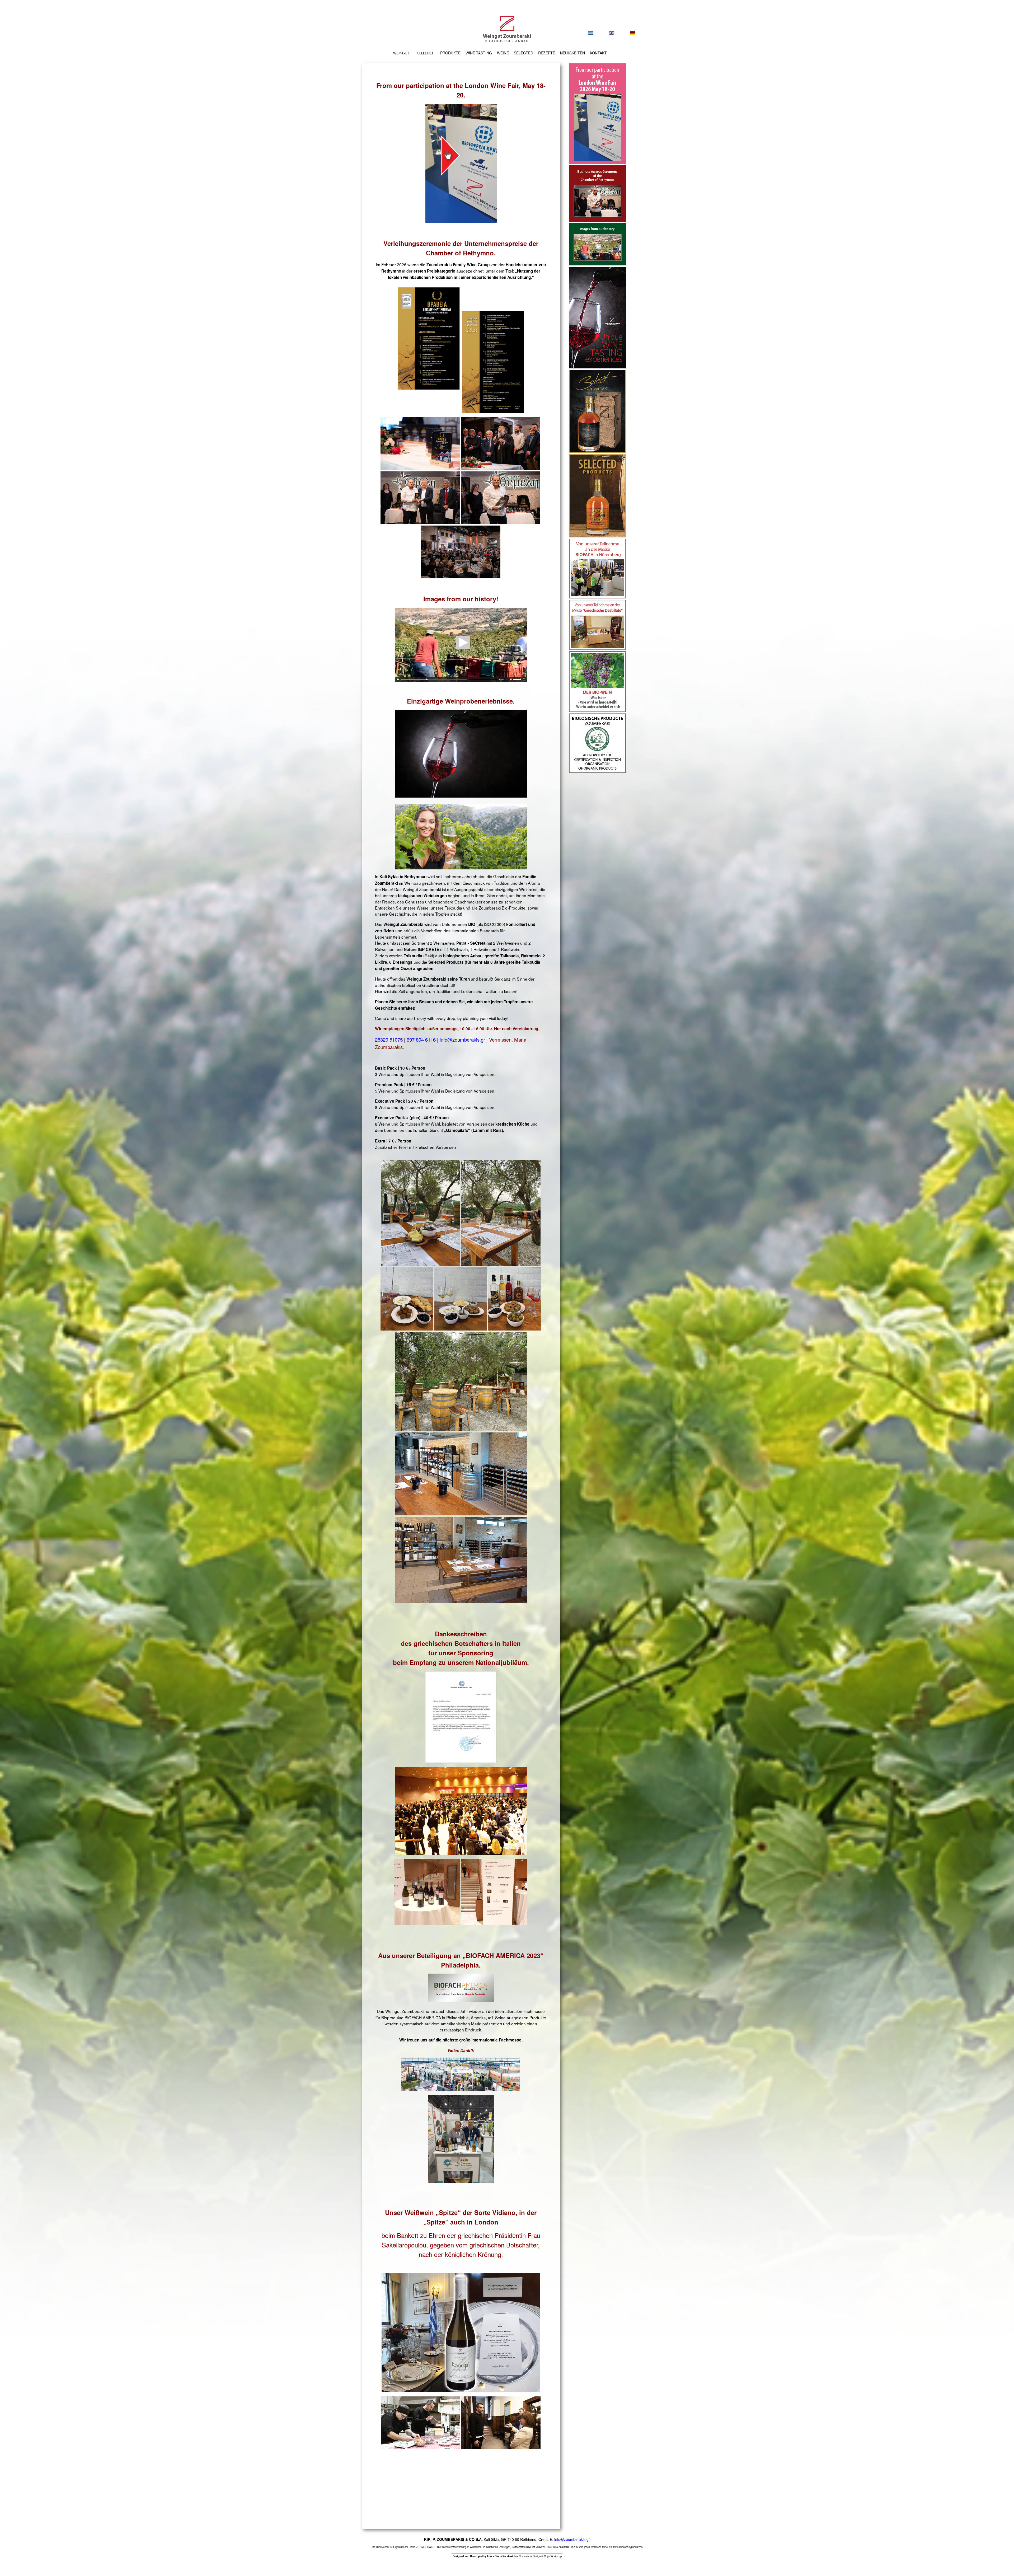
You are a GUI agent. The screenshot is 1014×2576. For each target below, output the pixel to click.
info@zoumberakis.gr (462, 1039)
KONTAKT (598, 53)
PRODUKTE (450, 53)
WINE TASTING (479, 53)
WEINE (503, 53)
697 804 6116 (421, 1039)
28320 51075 (389, 1039)
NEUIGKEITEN (572, 53)
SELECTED (524, 53)
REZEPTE (547, 53)
